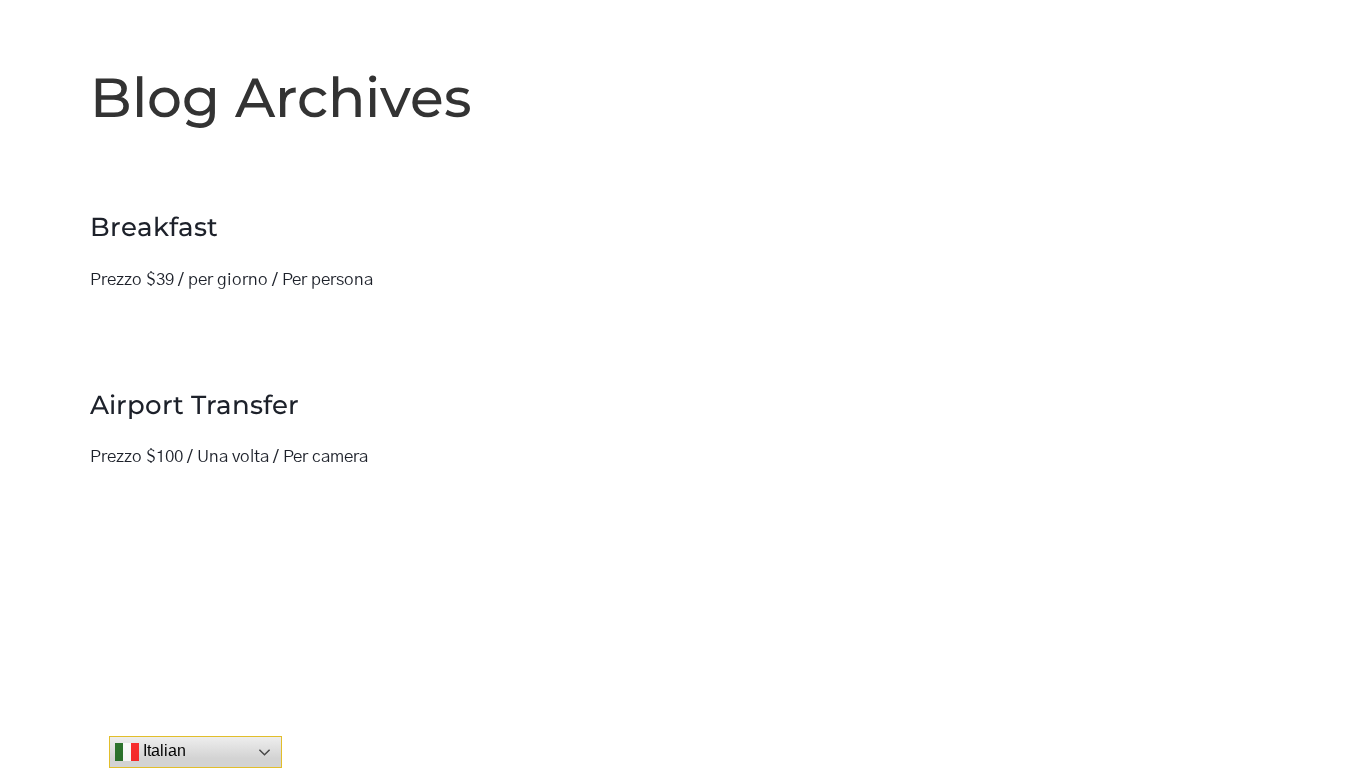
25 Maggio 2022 (158, 327)
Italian (162, 750)
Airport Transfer (194, 405)
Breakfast (154, 227)
